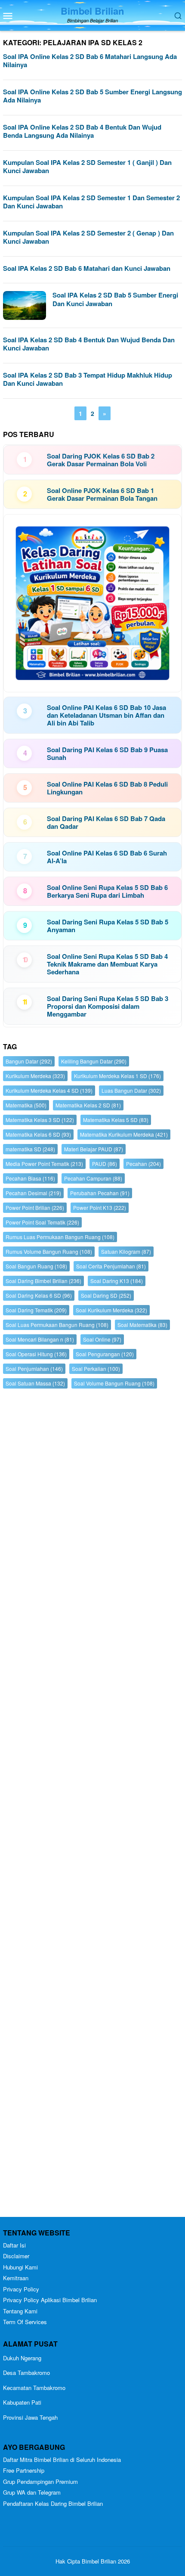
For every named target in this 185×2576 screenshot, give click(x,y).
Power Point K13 (100, 1207)
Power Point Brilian (35, 1207)
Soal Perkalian (96, 1369)
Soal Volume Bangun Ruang (114, 1383)
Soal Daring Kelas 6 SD (39, 1295)
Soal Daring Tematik (36, 1310)
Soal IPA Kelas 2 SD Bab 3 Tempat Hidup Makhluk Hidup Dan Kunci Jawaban (88, 379)
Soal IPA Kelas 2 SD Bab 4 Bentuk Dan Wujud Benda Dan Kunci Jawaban (89, 344)
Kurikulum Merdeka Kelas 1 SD (117, 1076)
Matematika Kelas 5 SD (116, 1120)
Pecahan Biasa (30, 1178)
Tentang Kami (20, 2311)
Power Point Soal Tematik (42, 1222)
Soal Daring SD (106, 1295)
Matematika (26, 1105)
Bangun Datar (29, 1061)
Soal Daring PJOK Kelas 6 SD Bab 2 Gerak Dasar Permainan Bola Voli (101, 460)
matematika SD (30, 1149)
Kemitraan (16, 2278)
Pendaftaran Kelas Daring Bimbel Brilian (53, 2503)
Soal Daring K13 (117, 1281)
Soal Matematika (142, 1325)
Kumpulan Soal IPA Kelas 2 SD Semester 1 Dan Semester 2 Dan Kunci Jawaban (91, 202)
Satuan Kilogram (126, 1251)
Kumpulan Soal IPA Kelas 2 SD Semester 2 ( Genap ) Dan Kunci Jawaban (88, 237)
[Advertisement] (92, 1805)
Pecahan (143, 1164)
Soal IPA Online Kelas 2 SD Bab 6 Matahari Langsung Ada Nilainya (90, 61)
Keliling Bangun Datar (94, 1061)
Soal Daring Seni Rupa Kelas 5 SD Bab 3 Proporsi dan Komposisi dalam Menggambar (108, 1006)
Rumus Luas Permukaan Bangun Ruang (60, 1237)
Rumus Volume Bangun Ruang (49, 1251)
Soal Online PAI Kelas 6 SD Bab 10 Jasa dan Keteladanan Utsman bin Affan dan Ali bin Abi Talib (106, 715)
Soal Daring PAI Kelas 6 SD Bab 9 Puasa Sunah (107, 753)
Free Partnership (24, 2470)
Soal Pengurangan (105, 1354)
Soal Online (102, 1339)
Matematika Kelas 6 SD (38, 1134)
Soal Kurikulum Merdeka (111, 1310)
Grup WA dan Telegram (32, 2492)
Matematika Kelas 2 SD (88, 1105)
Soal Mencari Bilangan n (40, 1339)
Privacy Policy (21, 2289)
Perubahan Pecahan (100, 1193)
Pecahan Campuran (93, 1178)
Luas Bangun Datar (131, 1090)
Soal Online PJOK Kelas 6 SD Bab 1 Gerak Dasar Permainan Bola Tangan (102, 494)
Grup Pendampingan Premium (40, 2481)
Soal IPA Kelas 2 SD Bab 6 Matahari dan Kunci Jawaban (87, 268)
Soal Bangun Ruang (36, 1266)
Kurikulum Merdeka (35, 1076)
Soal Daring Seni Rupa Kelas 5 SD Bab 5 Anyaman (108, 926)
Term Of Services (25, 2322)
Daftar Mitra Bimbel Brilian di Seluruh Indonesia (62, 2460)
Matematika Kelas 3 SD (40, 1120)
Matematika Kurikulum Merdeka (124, 1134)
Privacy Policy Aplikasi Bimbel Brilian (50, 2300)
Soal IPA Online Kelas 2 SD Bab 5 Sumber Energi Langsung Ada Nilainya (92, 96)
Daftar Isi (14, 2245)
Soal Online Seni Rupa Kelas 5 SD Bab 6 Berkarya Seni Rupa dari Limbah (107, 891)
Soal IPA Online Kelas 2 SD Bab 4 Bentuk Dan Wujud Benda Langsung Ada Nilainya (82, 131)
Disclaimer (16, 2256)
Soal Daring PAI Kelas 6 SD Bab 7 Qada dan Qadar (106, 822)
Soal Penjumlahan (34, 1369)
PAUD (105, 1164)
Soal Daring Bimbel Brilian (43, 1281)
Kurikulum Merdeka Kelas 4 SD (49, 1090)
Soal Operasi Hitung (36, 1354)
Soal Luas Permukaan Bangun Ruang (57, 1325)
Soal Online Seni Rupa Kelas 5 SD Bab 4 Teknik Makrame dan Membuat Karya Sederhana (107, 964)
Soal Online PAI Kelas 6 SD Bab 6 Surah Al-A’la (107, 857)
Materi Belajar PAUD (94, 1149)
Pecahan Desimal (33, 1193)
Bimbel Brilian (92, 11)
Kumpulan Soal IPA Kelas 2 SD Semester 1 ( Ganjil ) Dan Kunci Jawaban (87, 167)
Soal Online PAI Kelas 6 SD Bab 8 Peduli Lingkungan (107, 788)
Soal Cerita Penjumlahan (111, 1266)
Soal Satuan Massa (35, 1383)
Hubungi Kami (20, 2267)
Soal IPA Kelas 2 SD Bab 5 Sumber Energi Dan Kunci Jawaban (115, 299)
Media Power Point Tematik (44, 1164)
